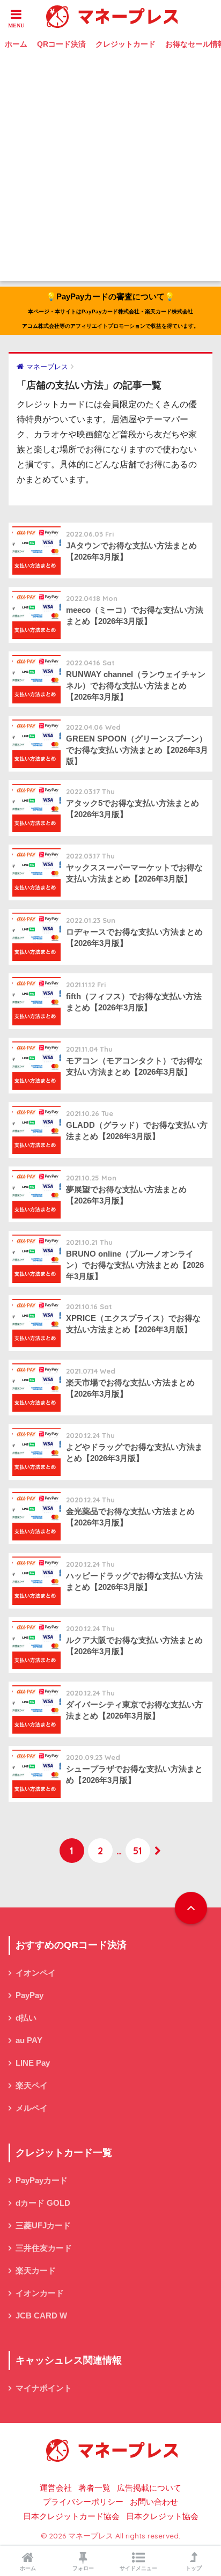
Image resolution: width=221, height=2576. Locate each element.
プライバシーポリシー (83, 2502)
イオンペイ (36, 1973)
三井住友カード (44, 2248)
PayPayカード (42, 2181)
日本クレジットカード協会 (71, 2516)
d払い (26, 2018)
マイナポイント (44, 2388)
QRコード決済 (61, 44)
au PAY (29, 2041)
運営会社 (56, 2488)
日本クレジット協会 (162, 2516)
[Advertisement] (110, 171)
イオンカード (40, 2293)
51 (138, 1851)
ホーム (16, 44)
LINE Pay (33, 2063)
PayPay (30, 1995)
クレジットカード (126, 44)
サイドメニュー (138, 2568)
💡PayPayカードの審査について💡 (110, 310)
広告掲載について (149, 2488)
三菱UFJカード (43, 2226)
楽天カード (36, 2271)
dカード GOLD (43, 2203)
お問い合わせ (154, 2502)
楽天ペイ (32, 2086)
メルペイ (32, 2108)
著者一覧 (94, 2488)
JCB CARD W (41, 2316)
